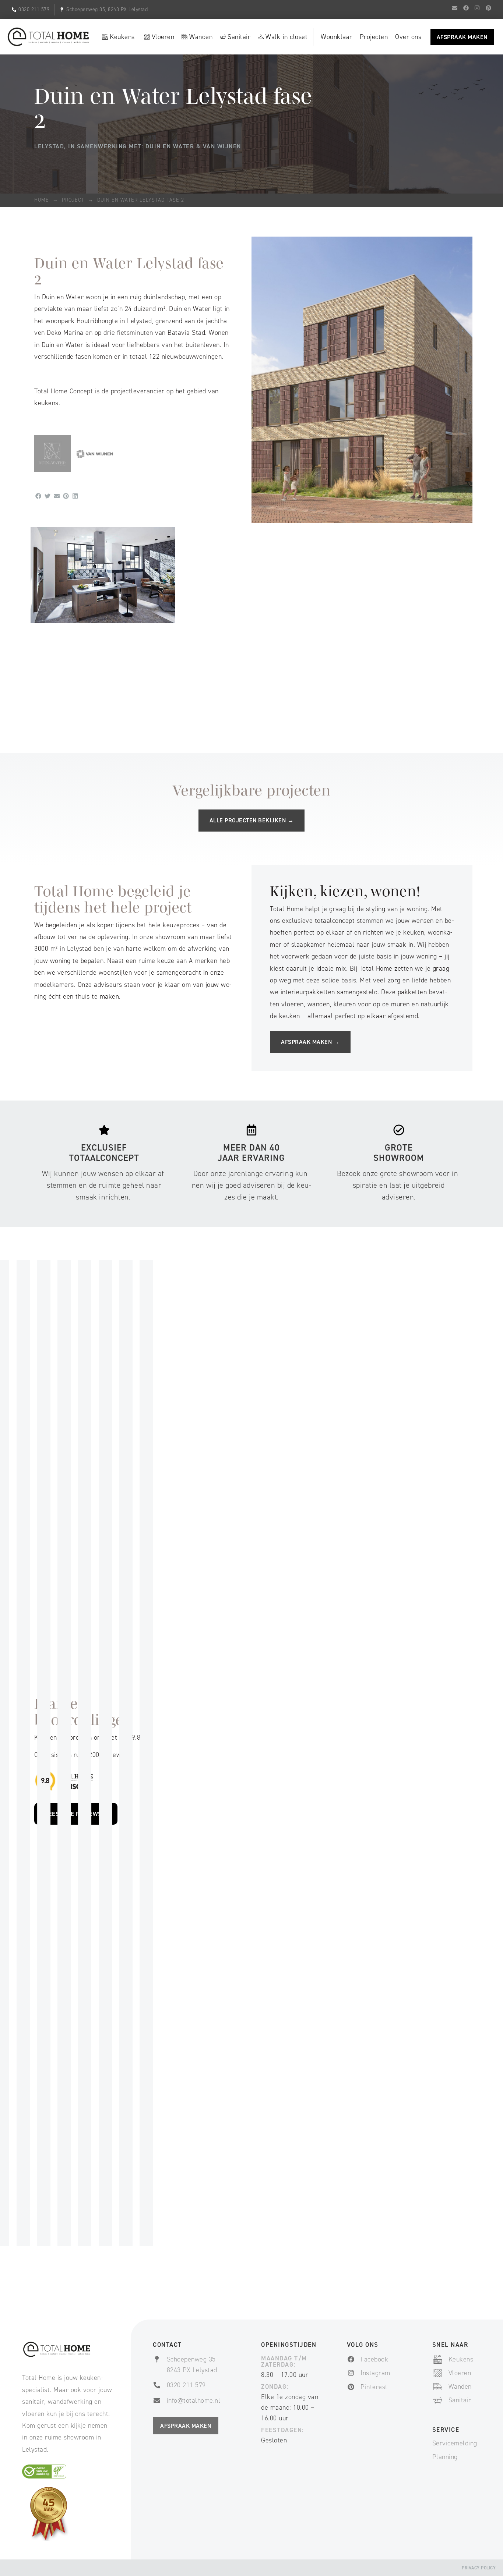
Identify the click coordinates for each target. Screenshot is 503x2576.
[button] (38, 496)
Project (73, 200)
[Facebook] (466, 8)
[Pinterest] (488, 8)
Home (42, 200)
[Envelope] (455, 8)
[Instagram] (477, 8)
